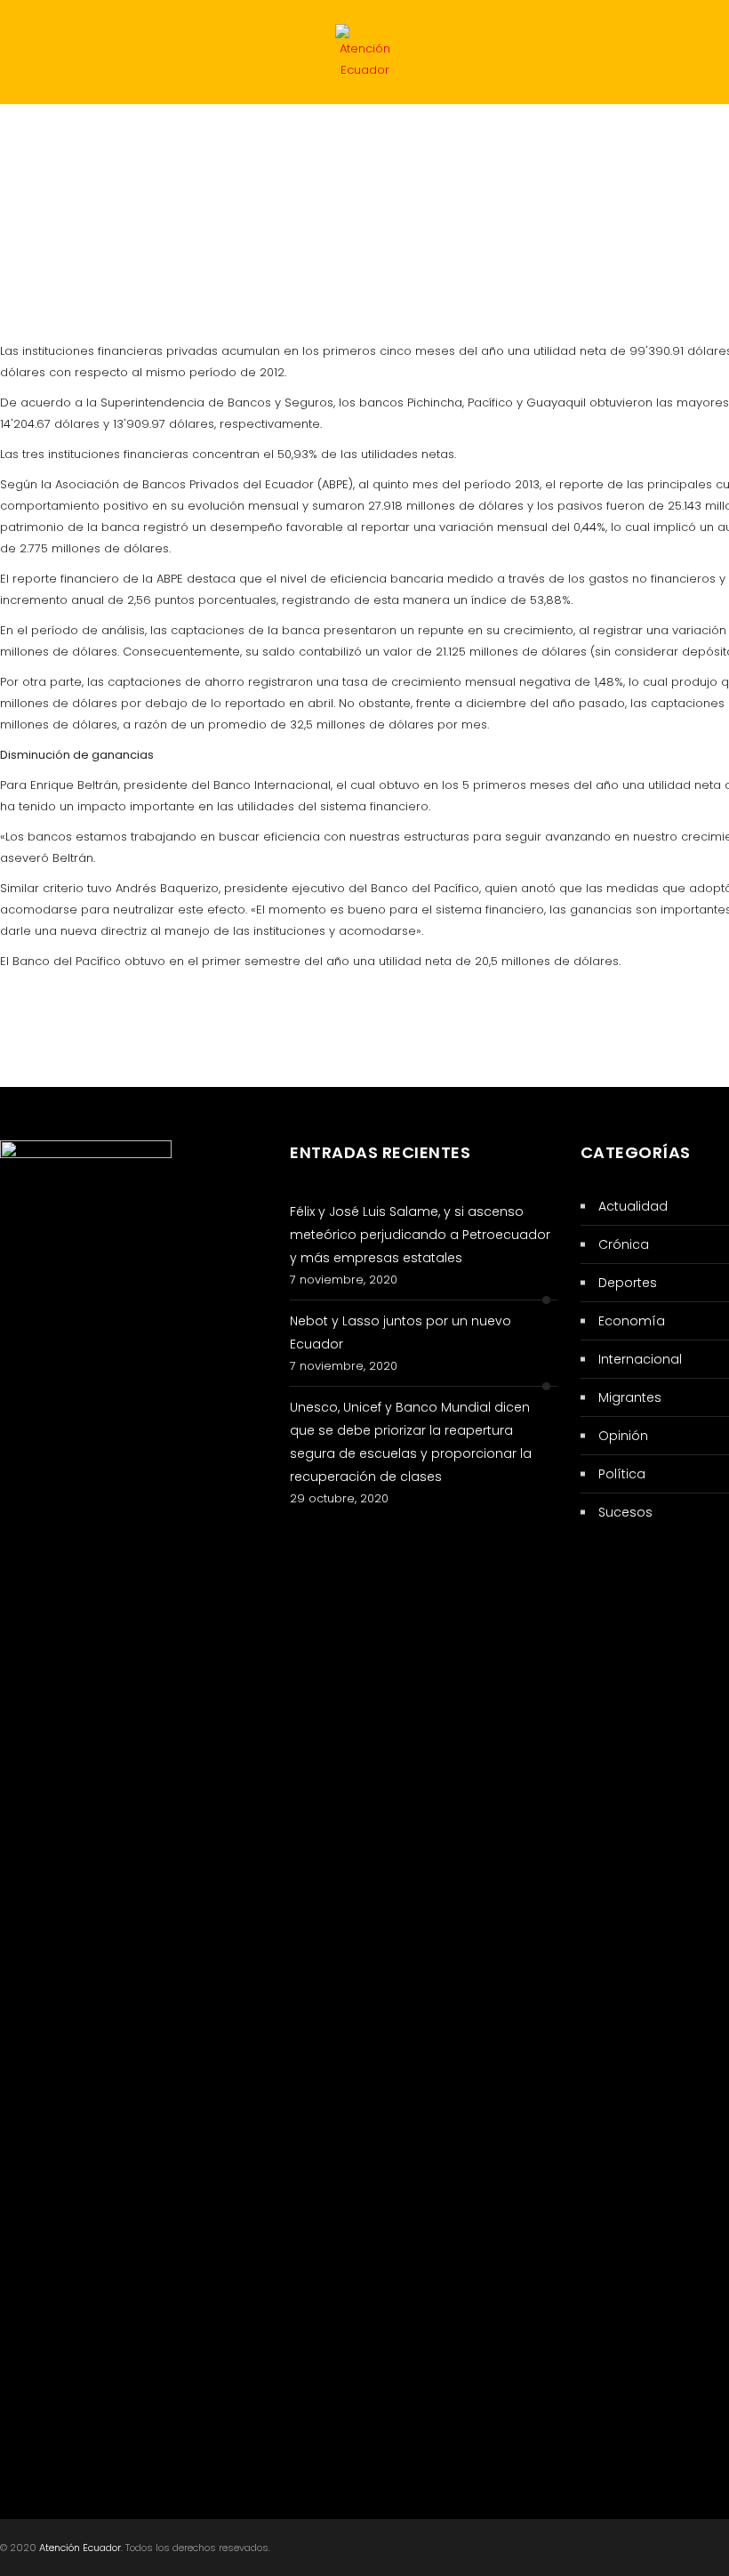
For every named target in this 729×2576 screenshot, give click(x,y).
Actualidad (237, 139)
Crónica (267, 208)
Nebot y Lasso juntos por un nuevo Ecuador (401, 1332)
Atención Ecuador (80, 2548)
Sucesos (348, 139)
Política (127, 139)
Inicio (39, 139)
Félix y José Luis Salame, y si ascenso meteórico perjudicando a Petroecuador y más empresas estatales (420, 1235)
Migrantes (161, 208)
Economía (593, 139)
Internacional (469, 139)
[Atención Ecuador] (364, 56)
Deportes (52, 208)
